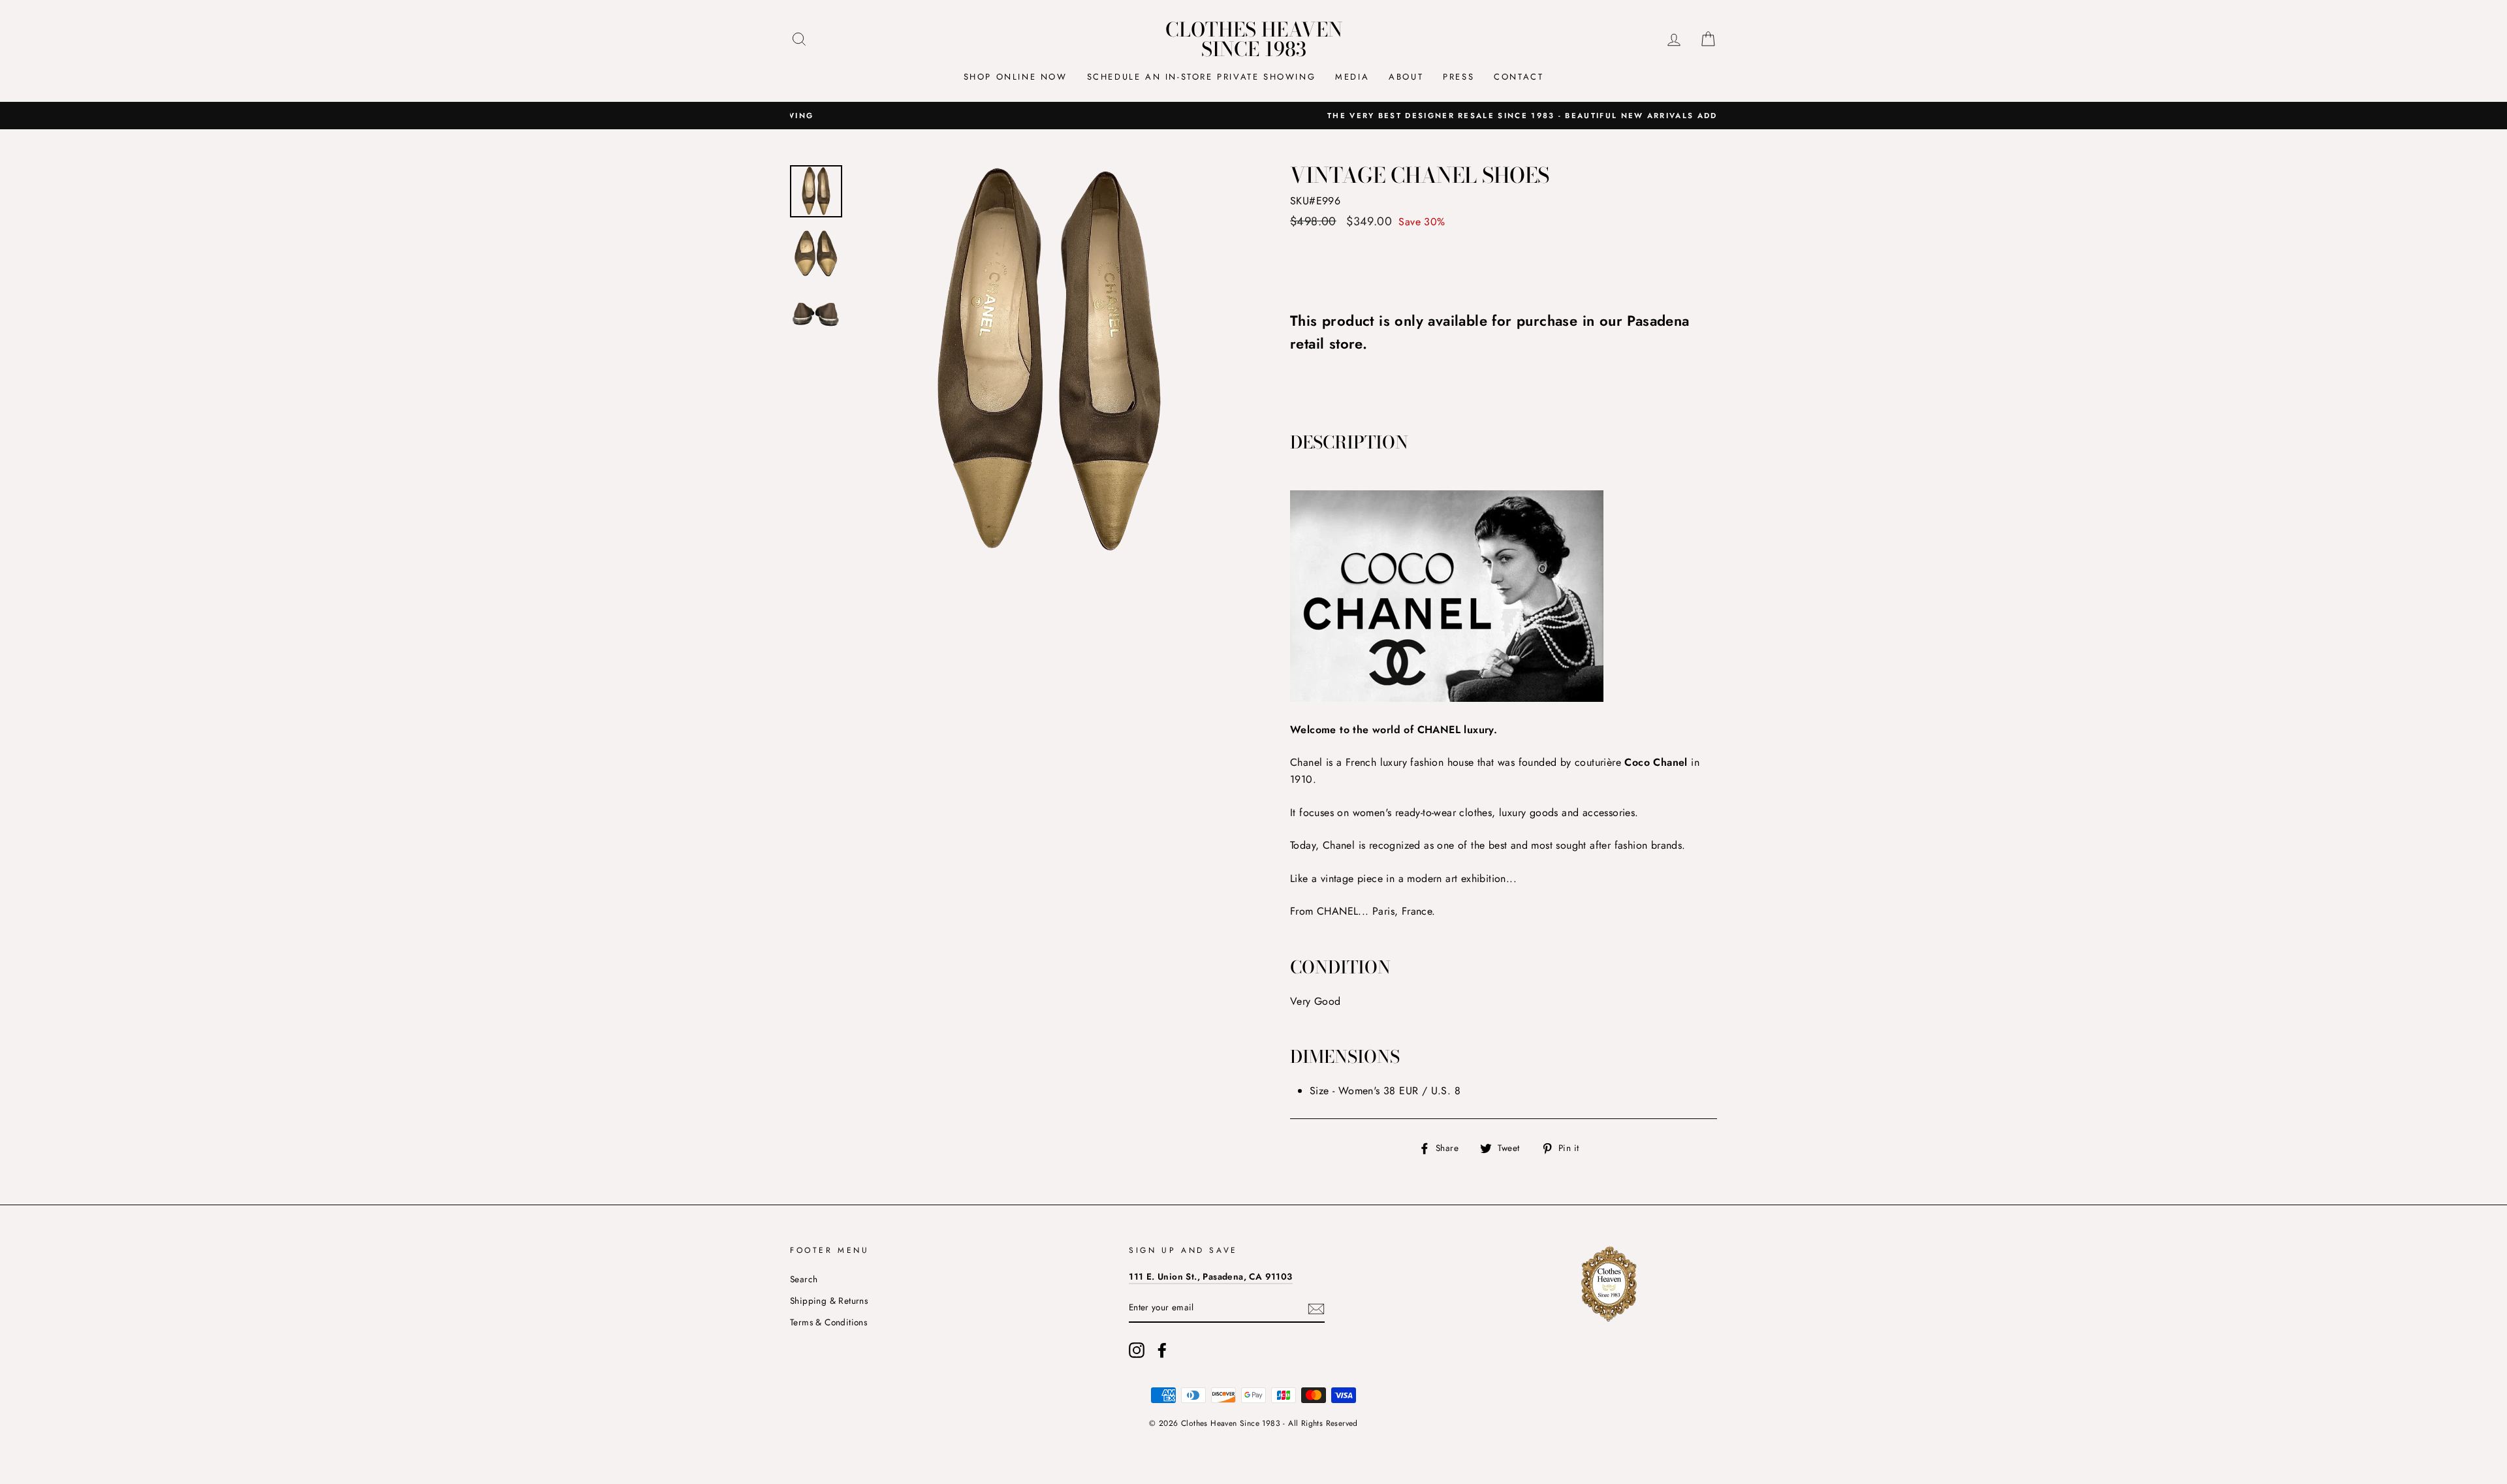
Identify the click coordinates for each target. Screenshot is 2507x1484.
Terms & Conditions (828, 1322)
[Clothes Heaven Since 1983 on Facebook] (1162, 1350)
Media (1352, 77)
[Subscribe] (1316, 1308)
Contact (1519, 77)
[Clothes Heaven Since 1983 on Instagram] (1137, 1350)
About (1406, 77)
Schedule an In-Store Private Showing (1202, 77)
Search (804, 1279)
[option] (1253, 116)
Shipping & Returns (829, 1301)
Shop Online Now (1016, 77)
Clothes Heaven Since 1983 (1254, 39)
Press (1458, 77)
